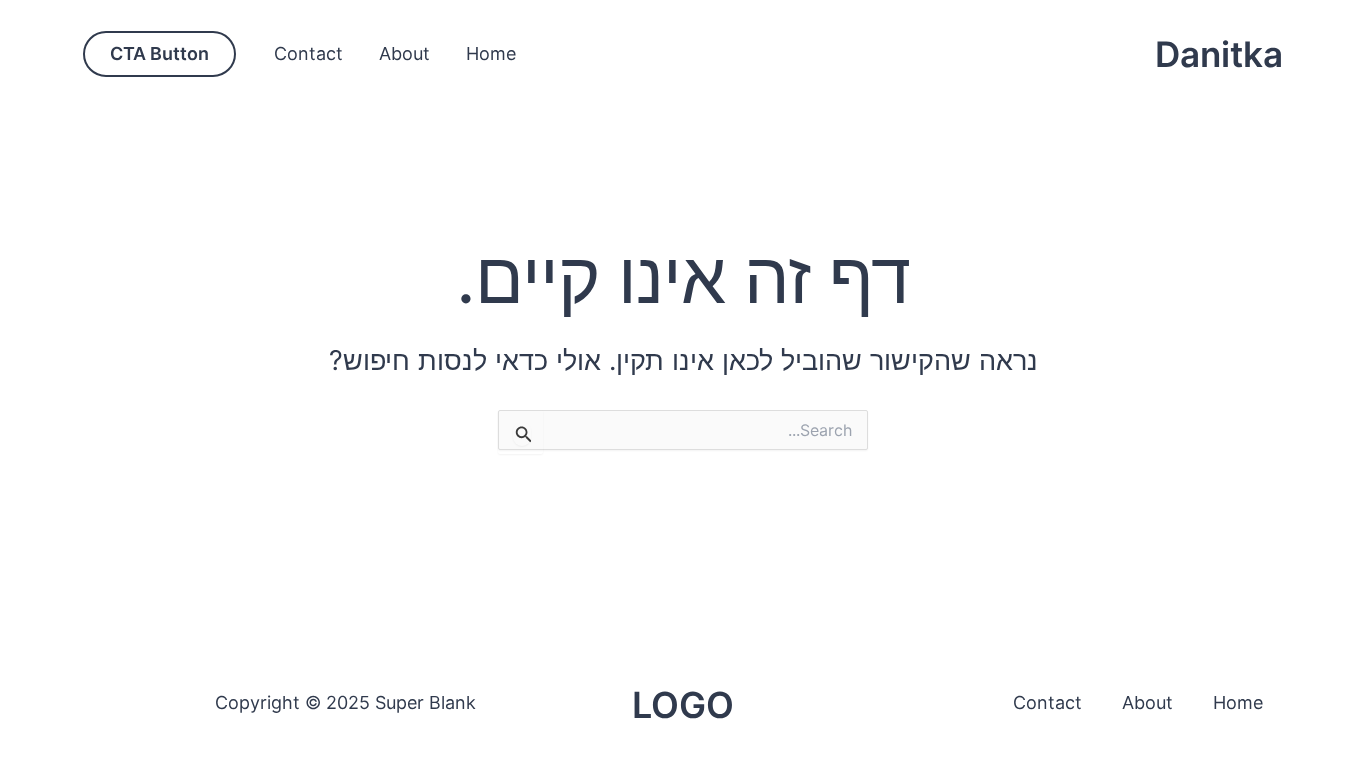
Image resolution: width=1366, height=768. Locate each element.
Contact (308, 53)
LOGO (683, 705)
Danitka (1219, 54)
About (404, 53)
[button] (159, 54)
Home (491, 53)
